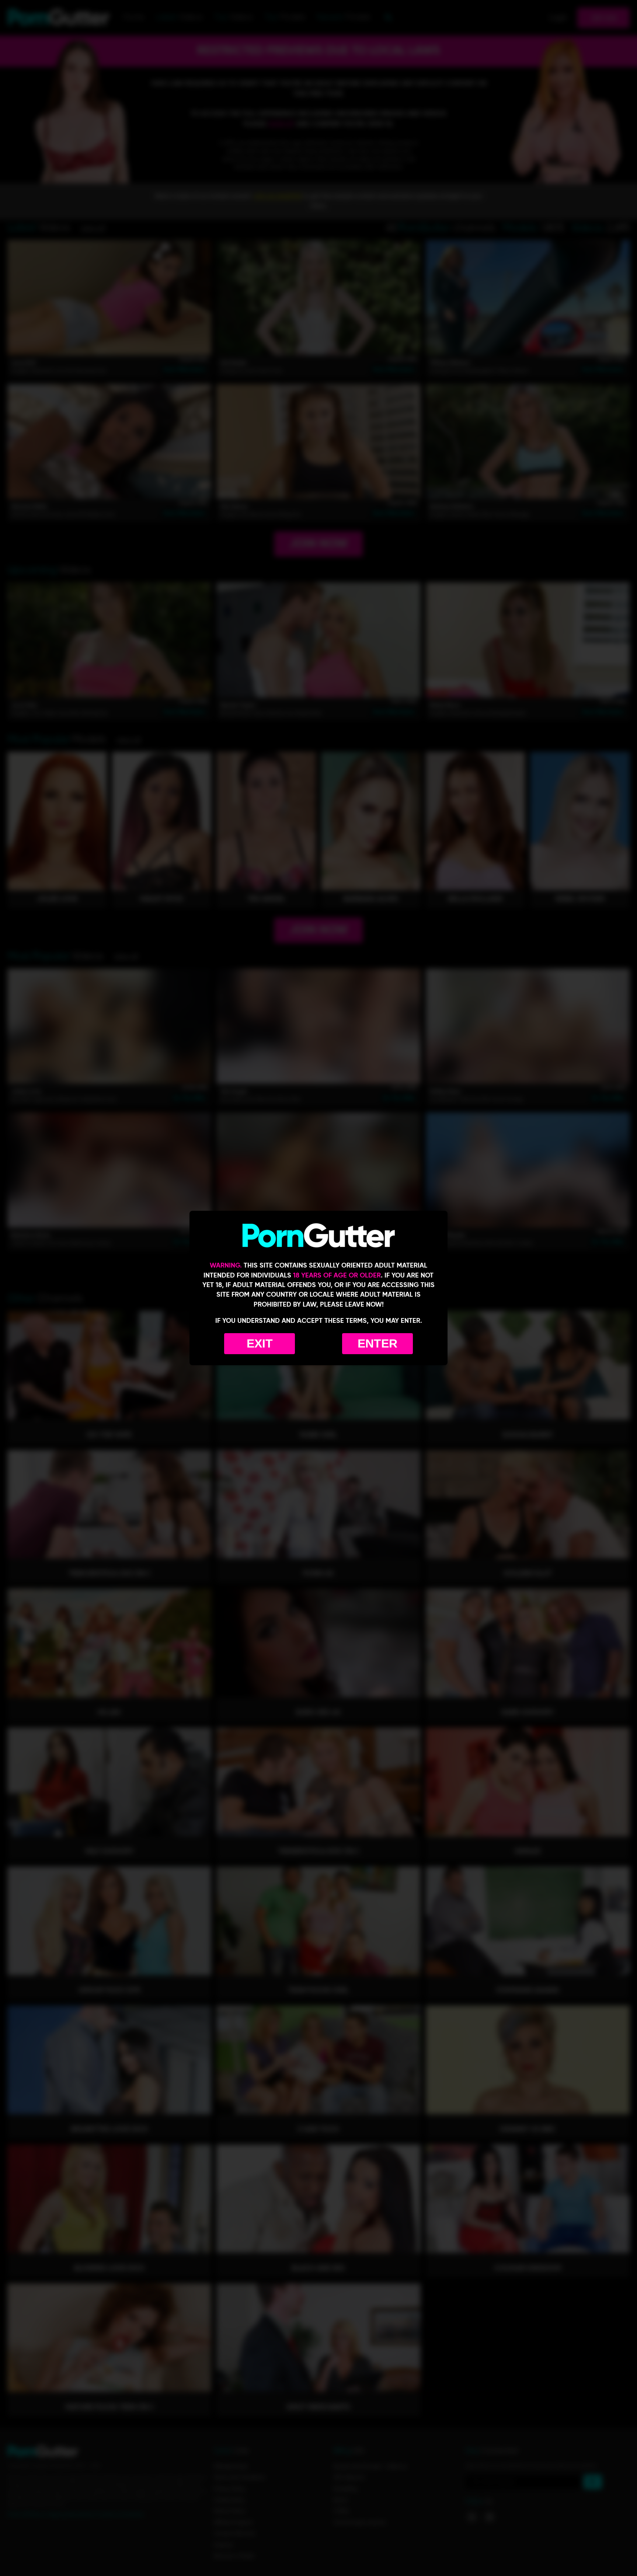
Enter (377, 1343)
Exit (260, 1343)
